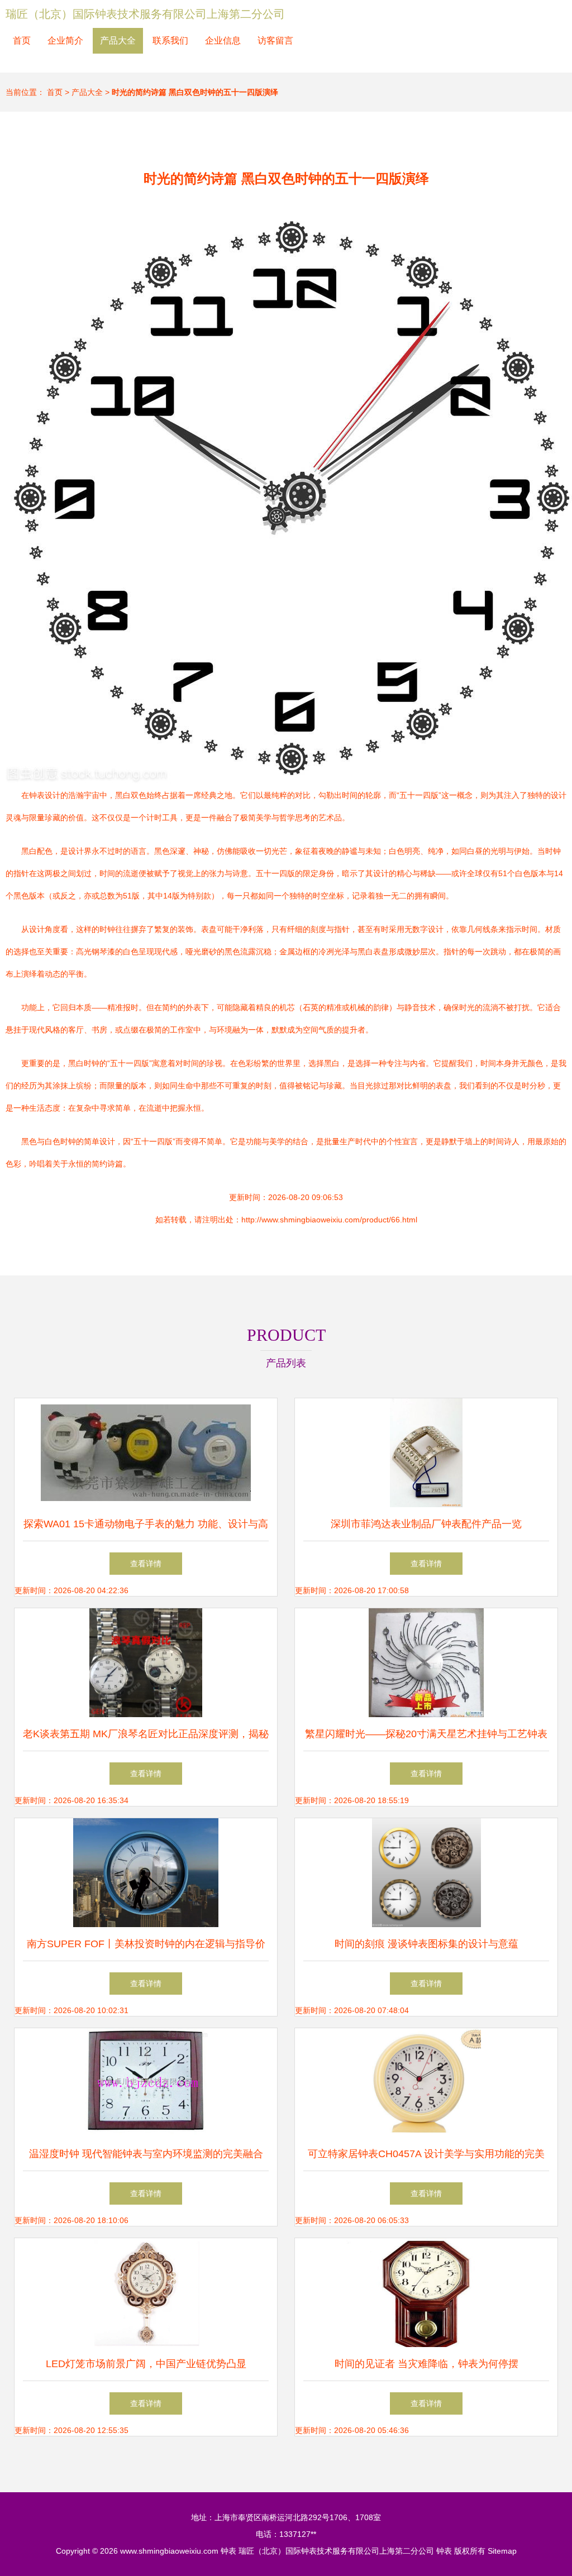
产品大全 (118, 40)
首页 (22, 40)
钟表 (228, 2551)
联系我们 (170, 40)
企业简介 (65, 40)
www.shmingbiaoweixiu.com (169, 2551)
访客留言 (275, 40)
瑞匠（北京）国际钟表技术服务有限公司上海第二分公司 (145, 14)
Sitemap (502, 2551)
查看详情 (146, 1564)
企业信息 (223, 40)
